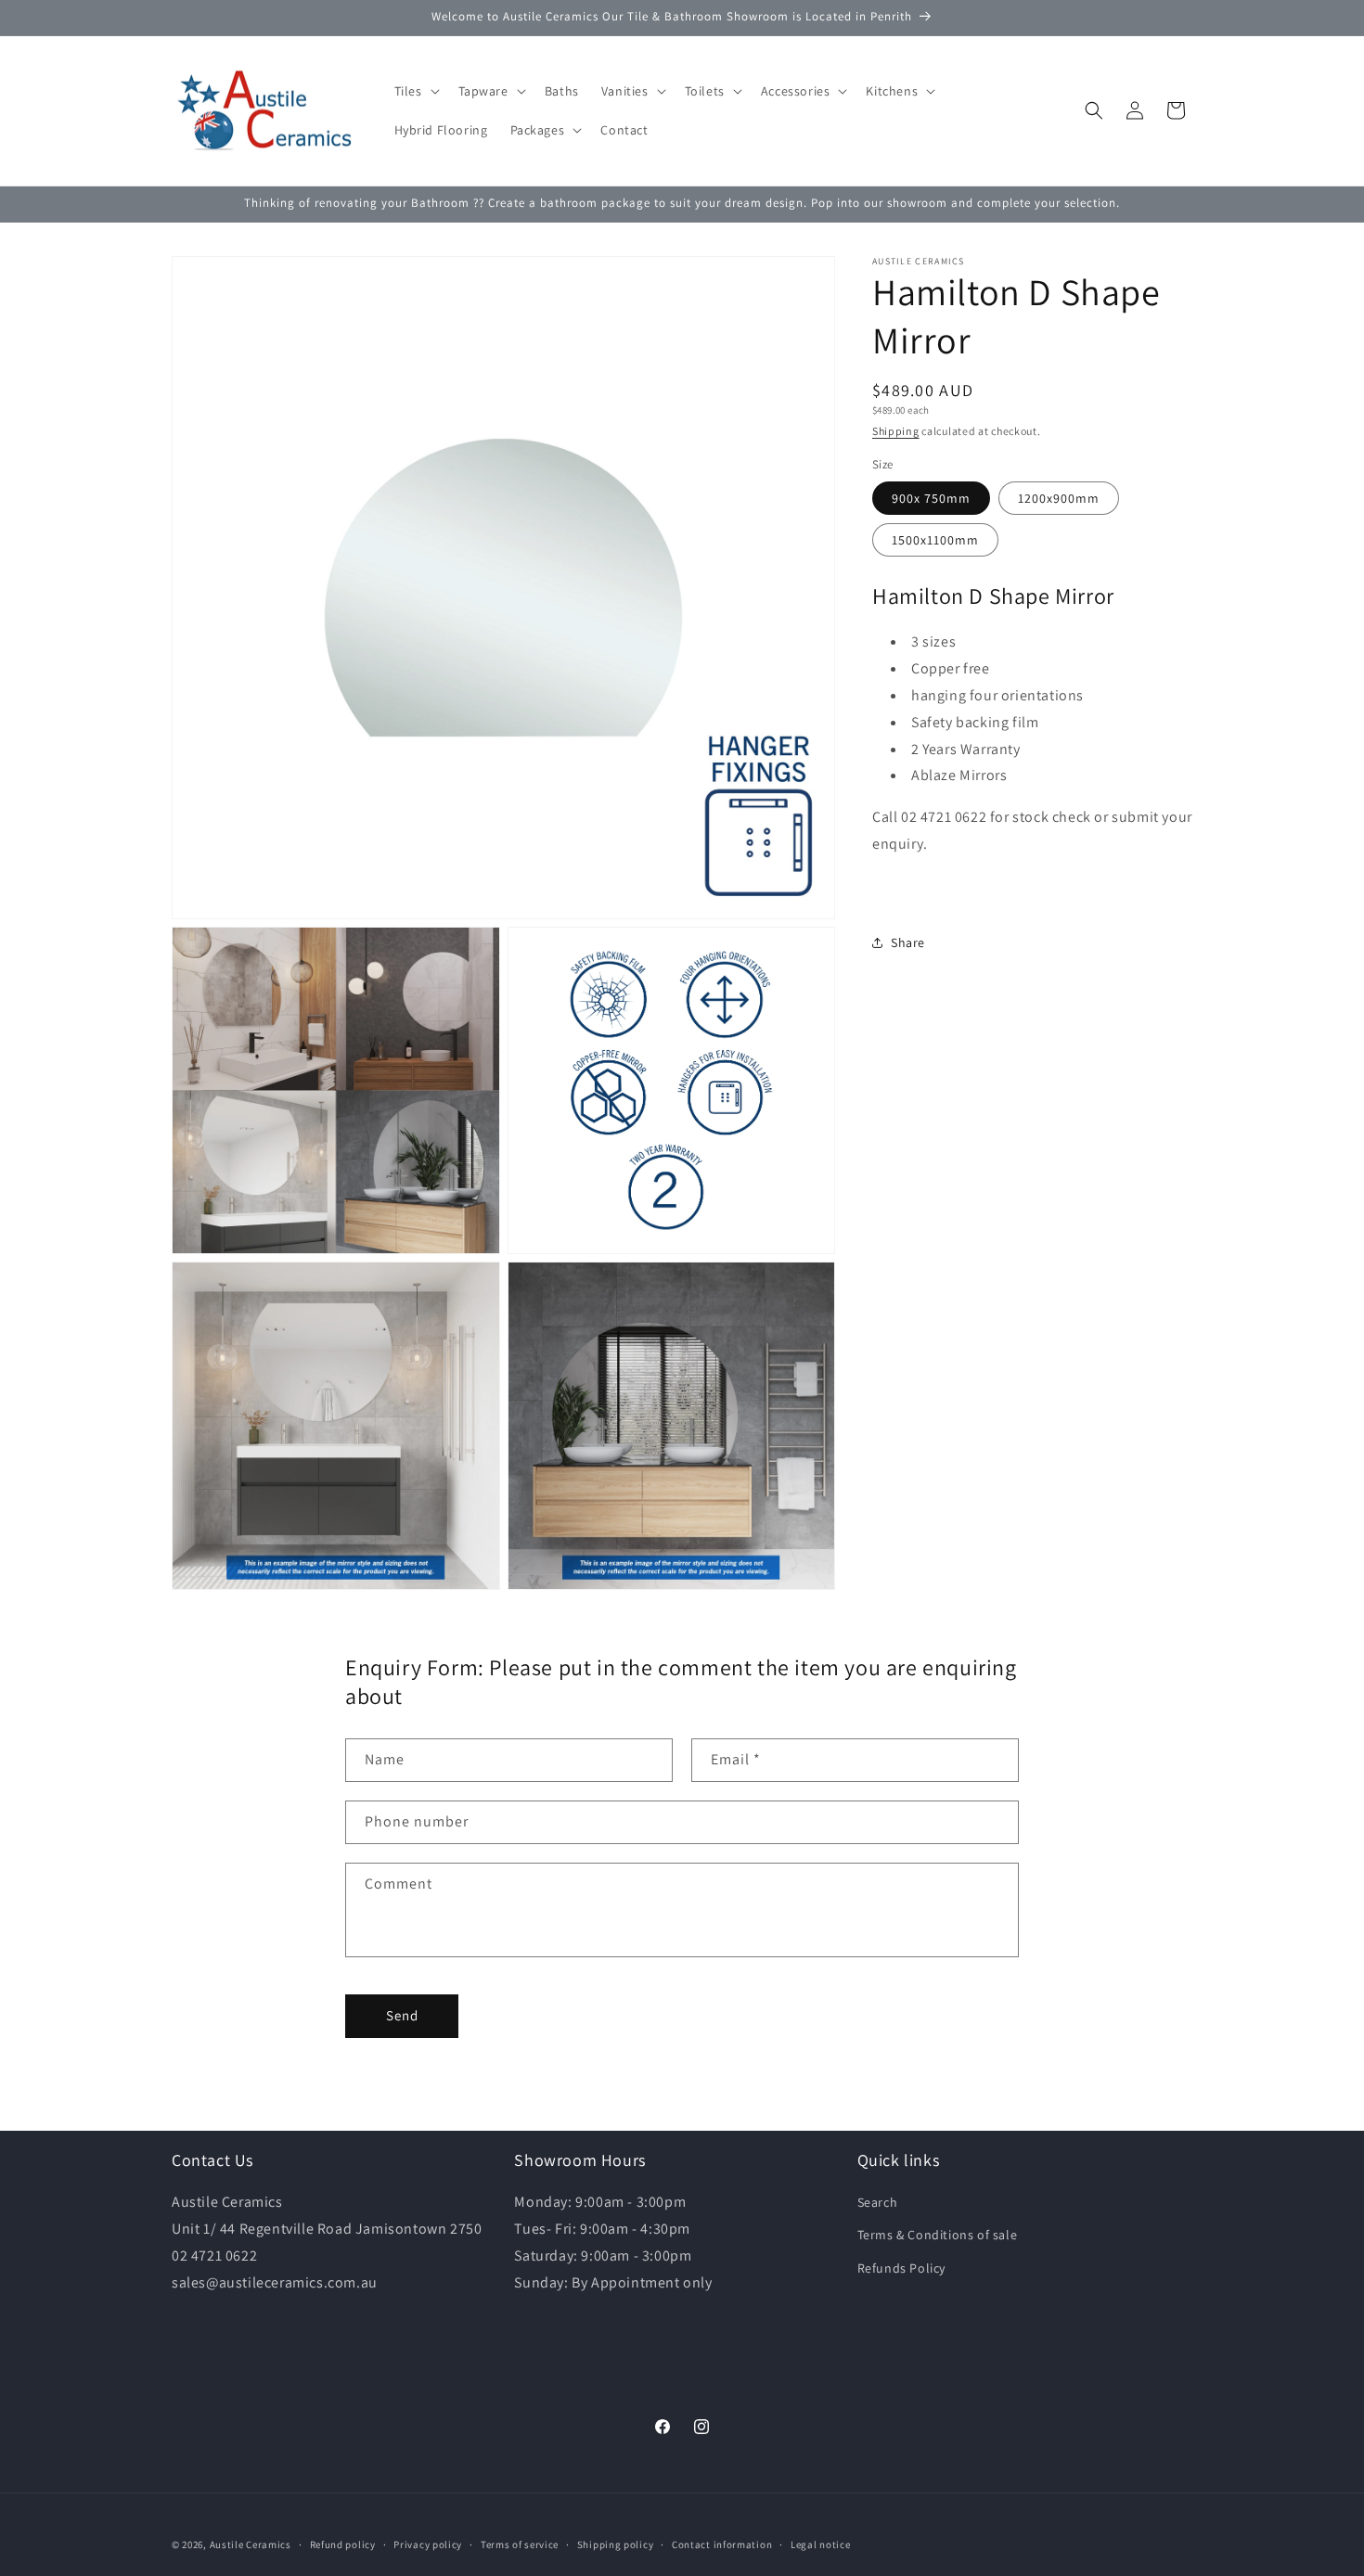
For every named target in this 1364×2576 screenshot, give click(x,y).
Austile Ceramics (251, 2544)
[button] (415, 91)
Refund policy (343, 2544)
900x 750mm (931, 498)
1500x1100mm (935, 540)
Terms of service (520, 2544)
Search (878, 2202)
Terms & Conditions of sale (938, 2235)
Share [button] (908, 942)
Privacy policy (428, 2544)
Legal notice (820, 2544)
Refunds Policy (901, 2268)
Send (402, 2015)
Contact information (722, 2544)
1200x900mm (1059, 498)
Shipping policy (616, 2544)
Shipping (896, 431)
